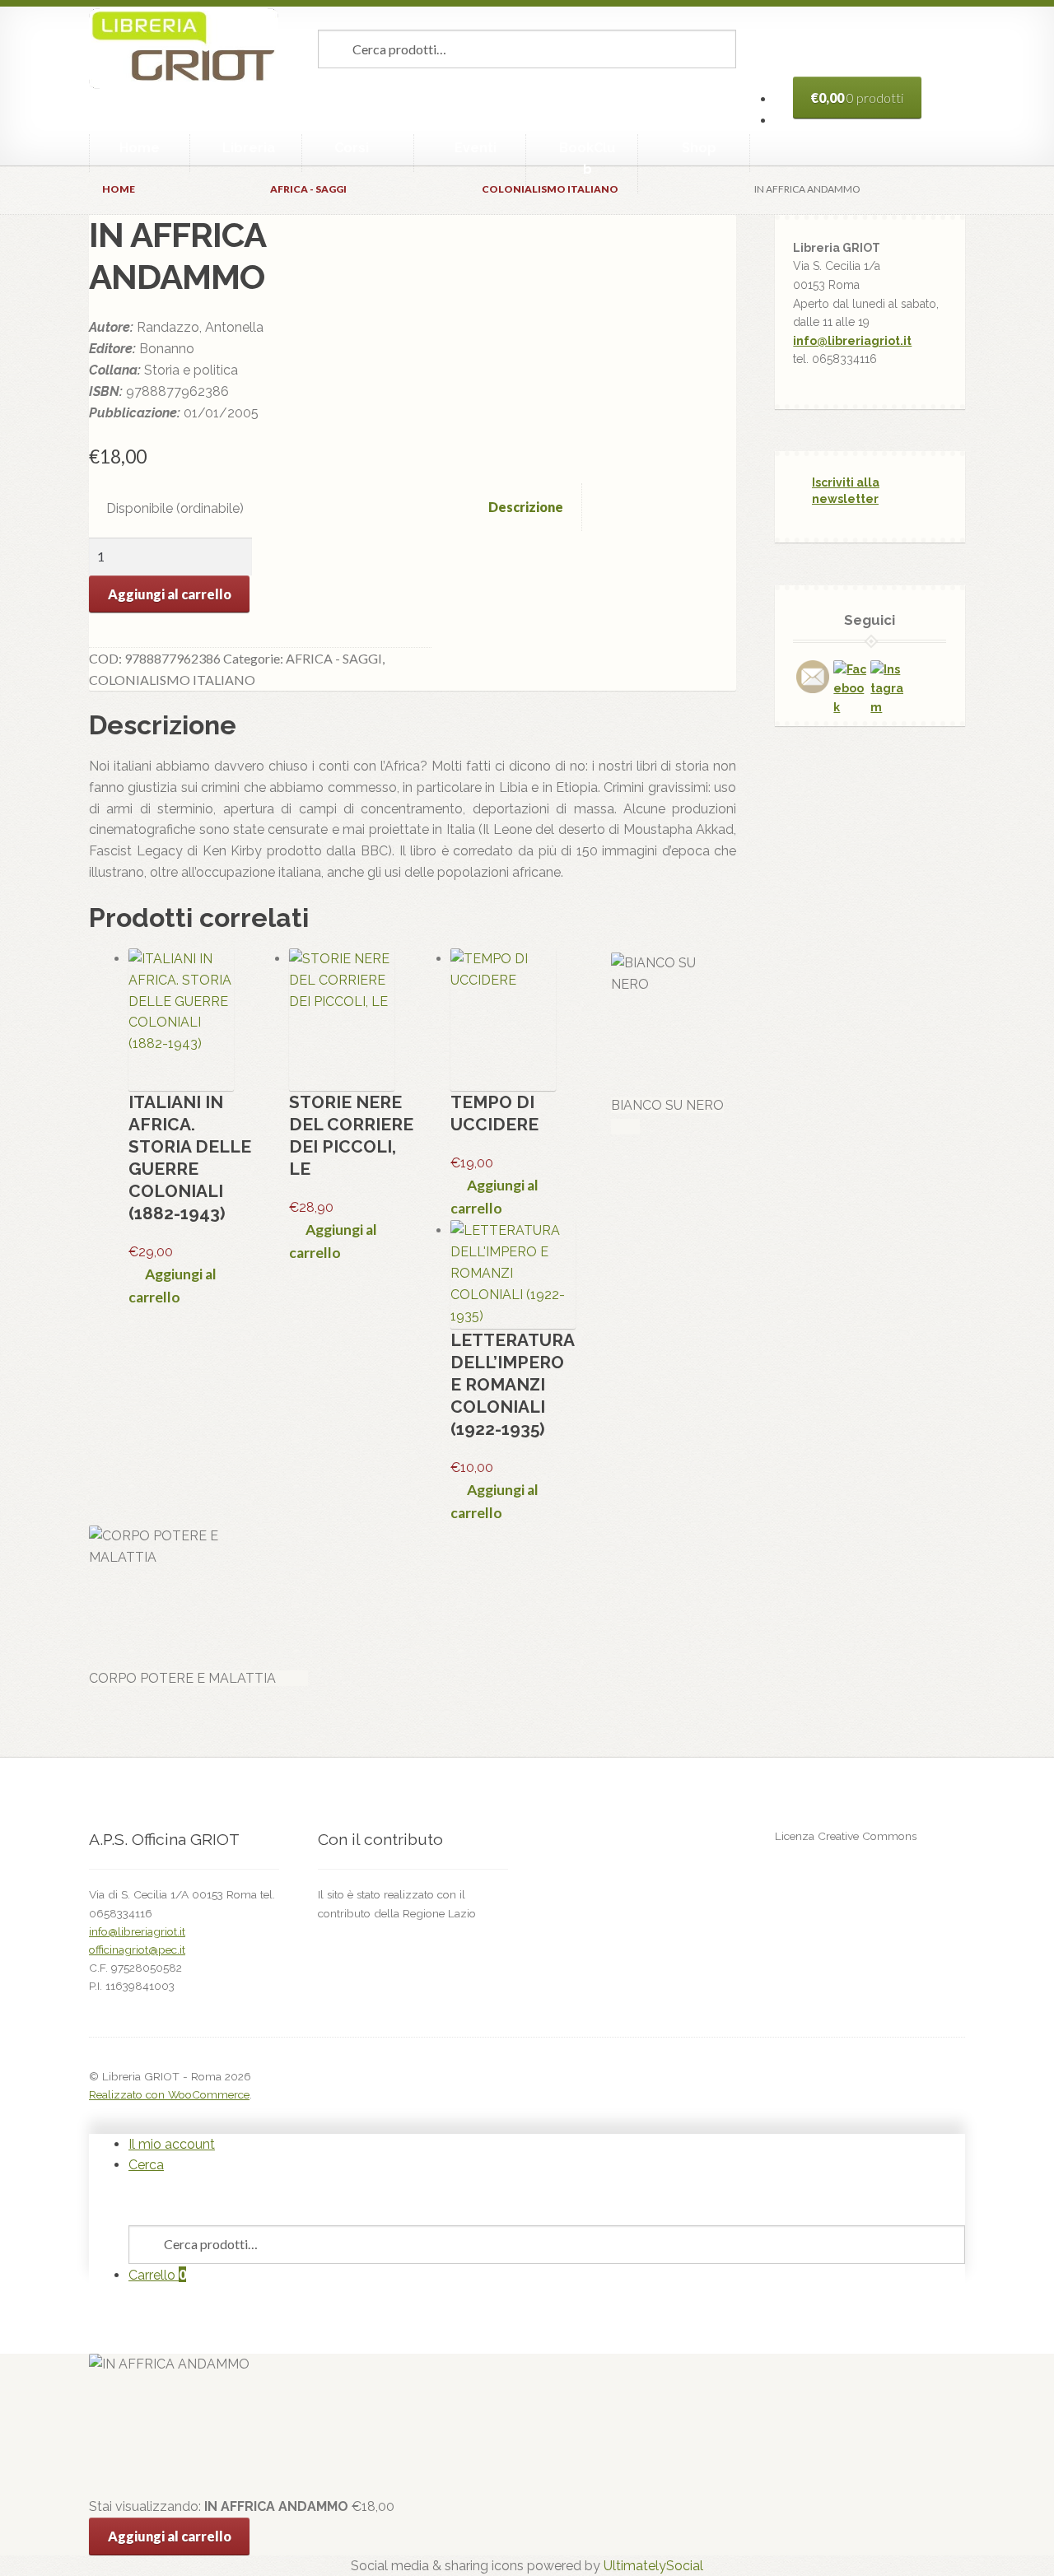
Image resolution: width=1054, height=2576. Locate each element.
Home (140, 148)
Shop (699, 148)
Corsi (352, 148)
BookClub (587, 158)
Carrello (157, 2275)
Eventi (476, 148)
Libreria (249, 148)
